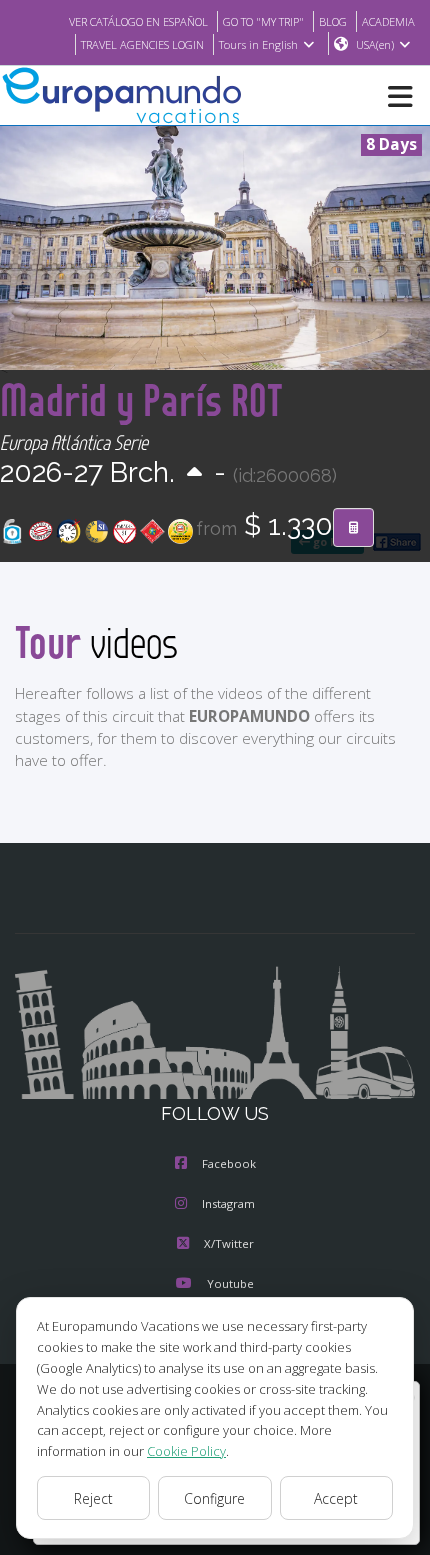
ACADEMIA (388, 21)
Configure (214, 1498)
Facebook (229, 1163)
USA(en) (375, 44)
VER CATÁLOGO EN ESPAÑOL (138, 21)
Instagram (228, 1203)
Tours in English (258, 44)
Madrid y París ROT (141, 399)
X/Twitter (229, 1243)
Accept (336, 1498)
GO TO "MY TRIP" (263, 21)
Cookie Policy (186, 1451)
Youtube (230, 1283)
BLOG (333, 21)
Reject (93, 1498)
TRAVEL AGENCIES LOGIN (142, 44)
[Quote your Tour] (353, 528)
